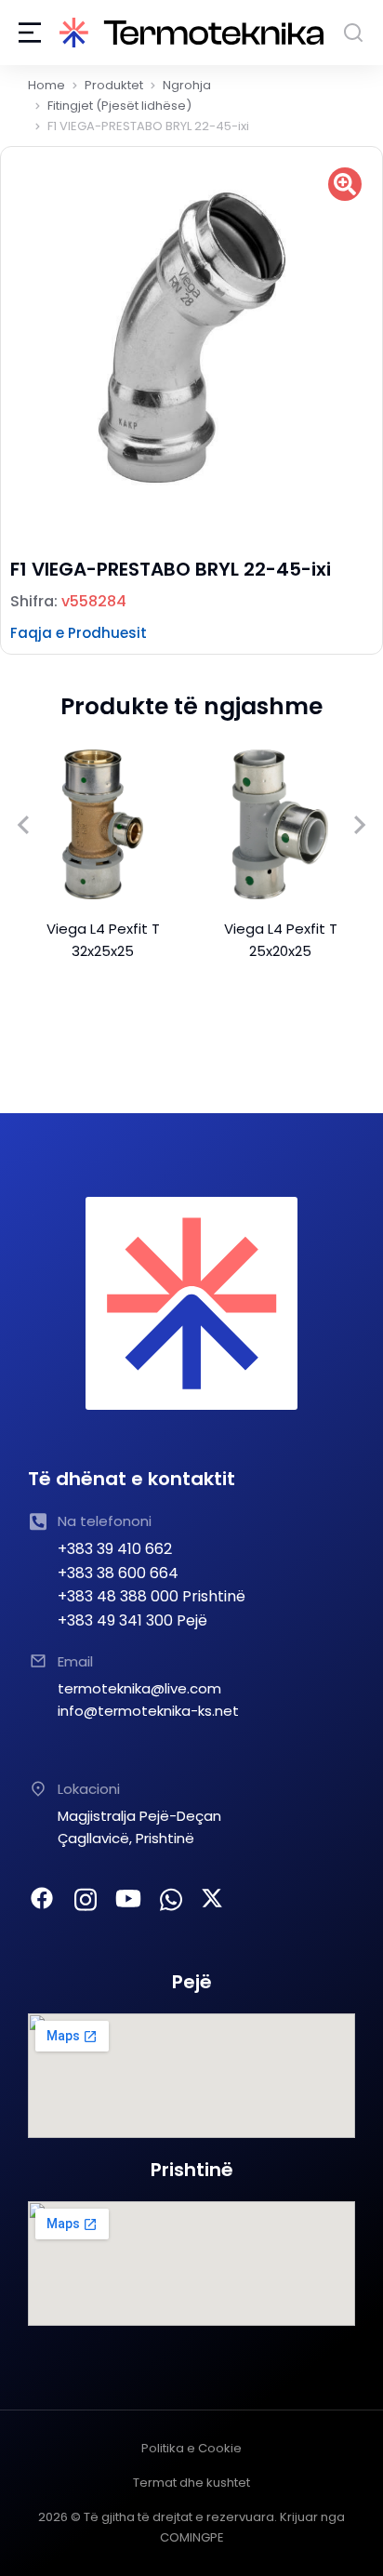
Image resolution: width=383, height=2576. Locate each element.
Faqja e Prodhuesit (79, 633)
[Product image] (103, 824)
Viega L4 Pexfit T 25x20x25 (281, 940)
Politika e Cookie (191, 2448)
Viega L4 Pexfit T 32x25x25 (103, 940)
